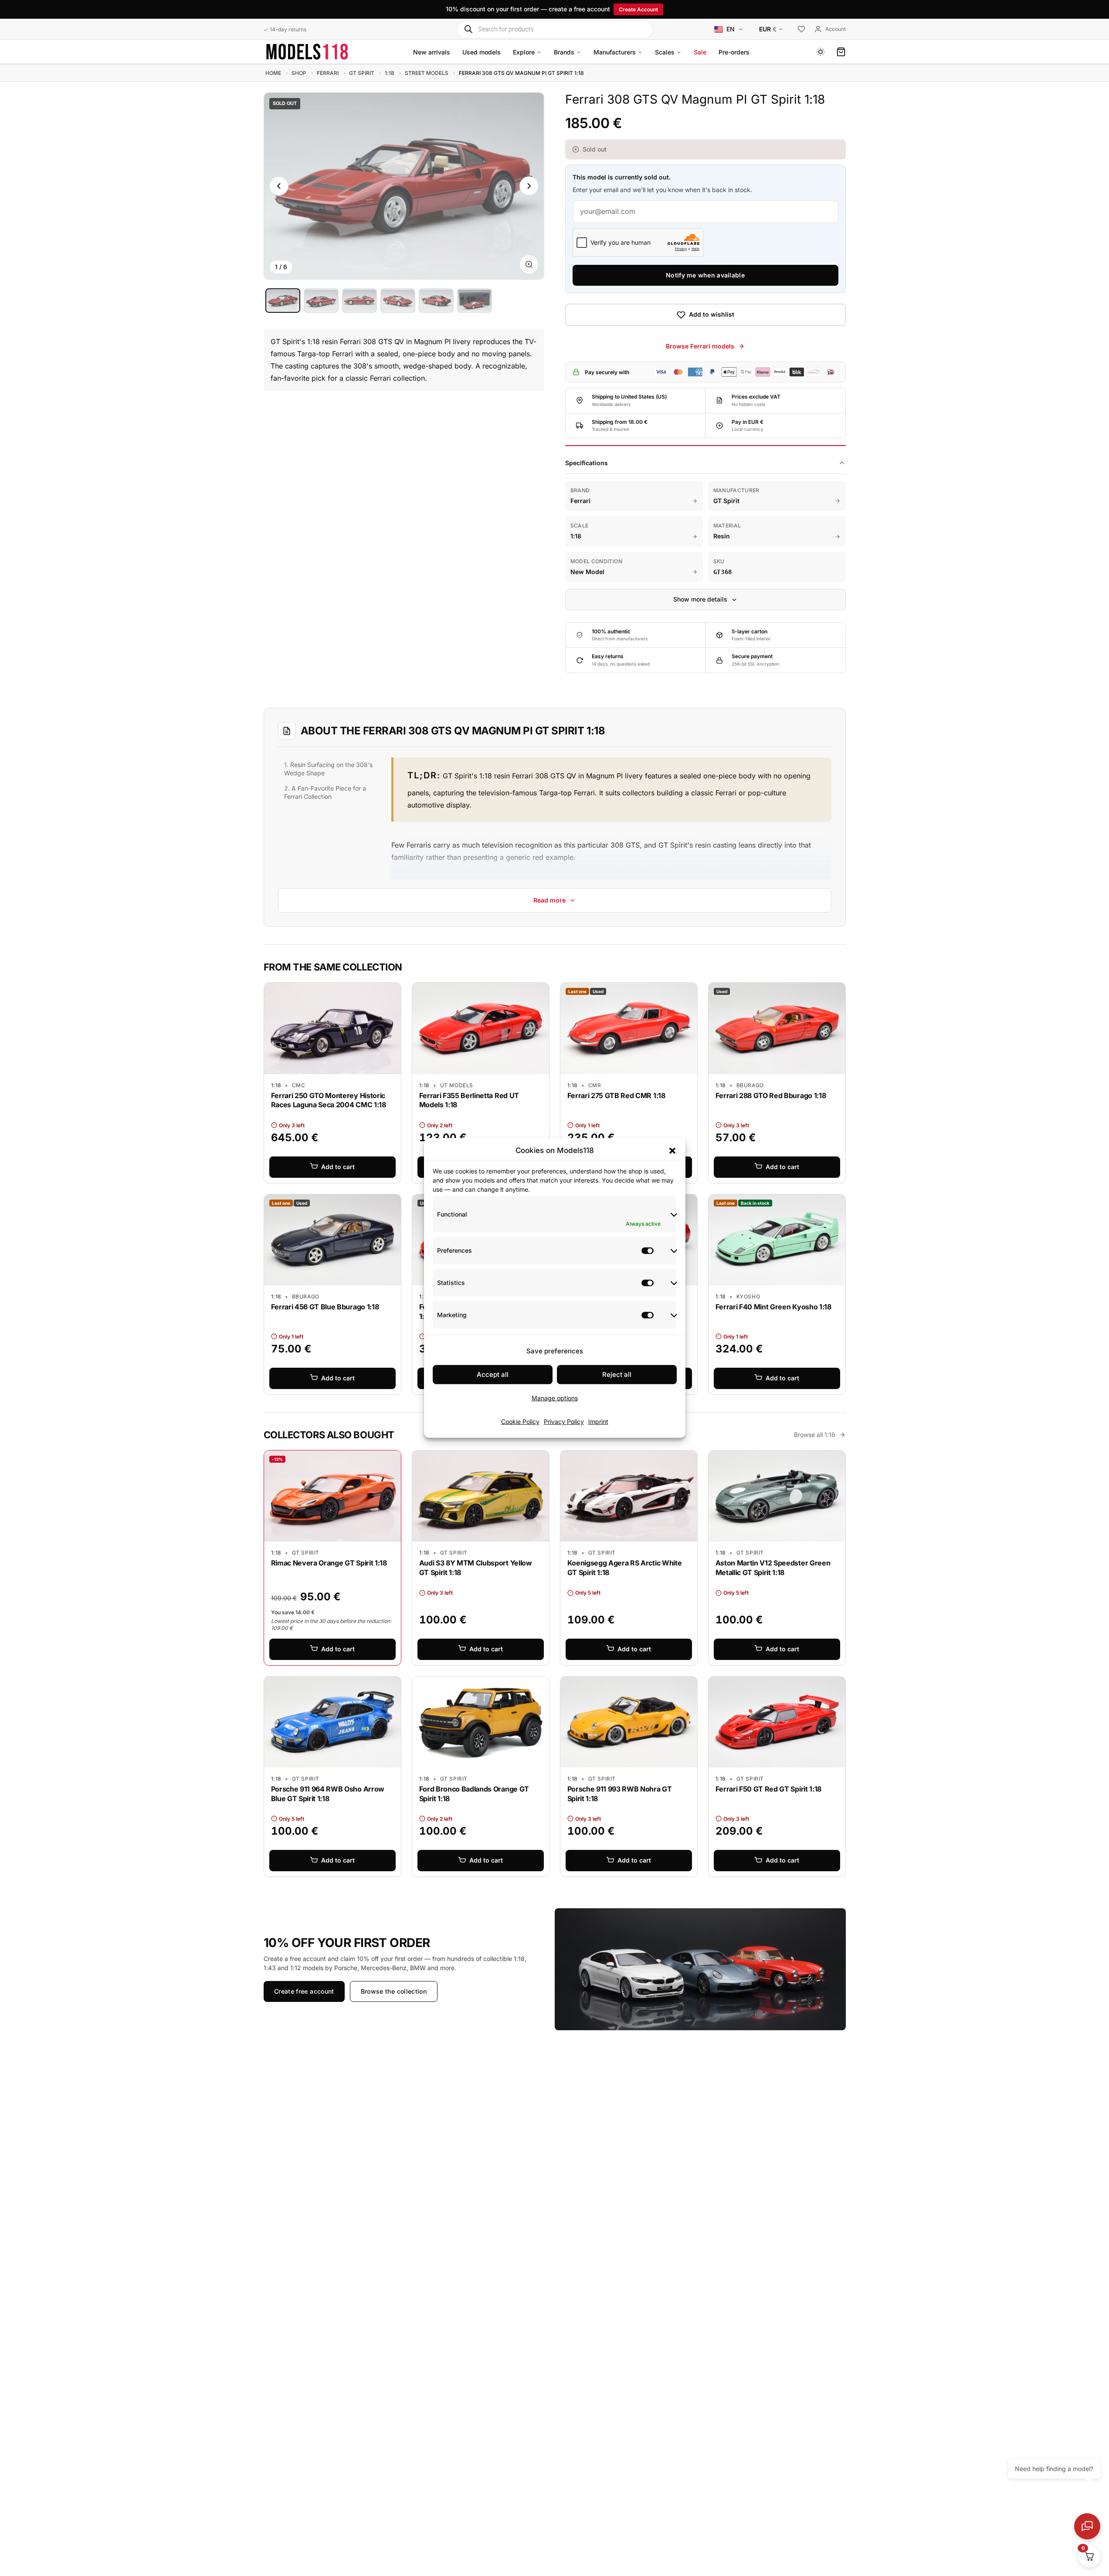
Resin (722, 536)
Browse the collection (393, 1991)
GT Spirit (362, 73)
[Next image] (529, 186)
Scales (665, 52)
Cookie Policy (520, 1422)
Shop (299, 73)
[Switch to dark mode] (821, 52)
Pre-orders (734, 52)
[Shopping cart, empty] (841, 52)
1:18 (390, 73)
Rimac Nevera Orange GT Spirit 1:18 (329, 1563)
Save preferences (555, 1351)
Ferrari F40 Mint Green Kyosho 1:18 (773, 1307)
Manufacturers (615, 52)
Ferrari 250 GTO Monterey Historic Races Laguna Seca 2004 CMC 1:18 (329, 1100)
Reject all (617, 1374)
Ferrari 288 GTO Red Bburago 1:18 (771, 1095)
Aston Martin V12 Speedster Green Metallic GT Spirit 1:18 (773, 1568)
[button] (672, 1150)
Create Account (638, 9)
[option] (283, 301)
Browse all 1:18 (815, 1435)
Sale (700, 52)
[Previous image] (279, 186)
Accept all (493, 1374)
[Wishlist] (801, 30)
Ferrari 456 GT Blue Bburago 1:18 (325, 1307)
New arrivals (432, 52)
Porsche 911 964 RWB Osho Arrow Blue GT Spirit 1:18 (328, 1794)
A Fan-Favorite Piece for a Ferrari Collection (325, 792)
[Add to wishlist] (388, 991)
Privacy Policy (564, 1422)
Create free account (304, 1991)
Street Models (427, 73)
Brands (564, 52)
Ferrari (328, 73)
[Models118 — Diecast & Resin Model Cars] (307, 52)
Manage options (555, 1398)
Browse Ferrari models (700, 346)
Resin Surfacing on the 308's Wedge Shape (328, 769)
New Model (587, 572)
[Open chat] (1087, 2526)
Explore (524, 52)
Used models (482, 52)
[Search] (468, 29)
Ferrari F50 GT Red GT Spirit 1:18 (768, 1789)
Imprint (598, 1422)
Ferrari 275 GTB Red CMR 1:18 (616, 1095)
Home (273, 73)
